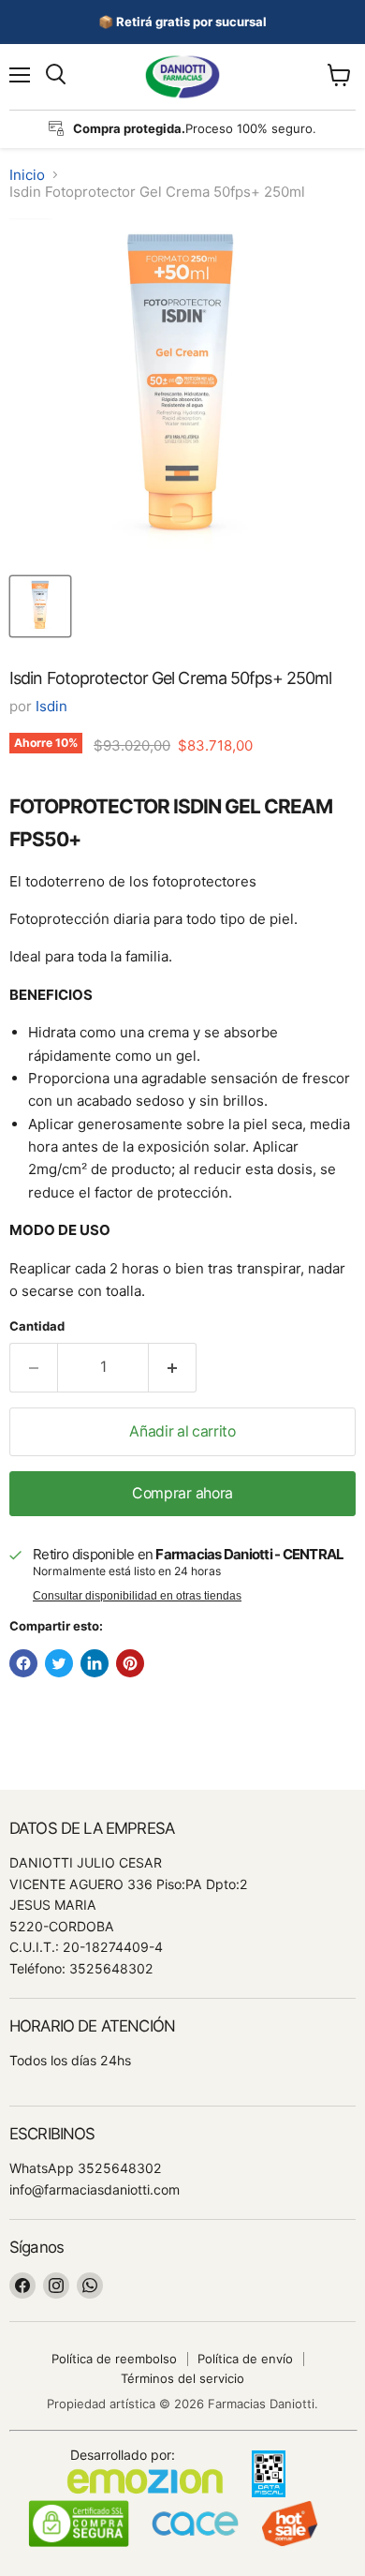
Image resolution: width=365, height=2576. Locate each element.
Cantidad (37, 1326)
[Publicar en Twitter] (59, 1663)
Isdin (51, 706)
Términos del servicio (182, 2378)
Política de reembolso (114, 2359)
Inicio (27, 175)
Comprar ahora (182, 1493)
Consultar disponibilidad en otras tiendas (137, 1596)
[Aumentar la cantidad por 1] (173, 1367)
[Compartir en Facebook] (23, 1663)
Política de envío (245, 2359)
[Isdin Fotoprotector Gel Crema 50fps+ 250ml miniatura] (40, 606)
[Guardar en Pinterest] (130, 1663)
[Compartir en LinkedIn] (95, 1663)
